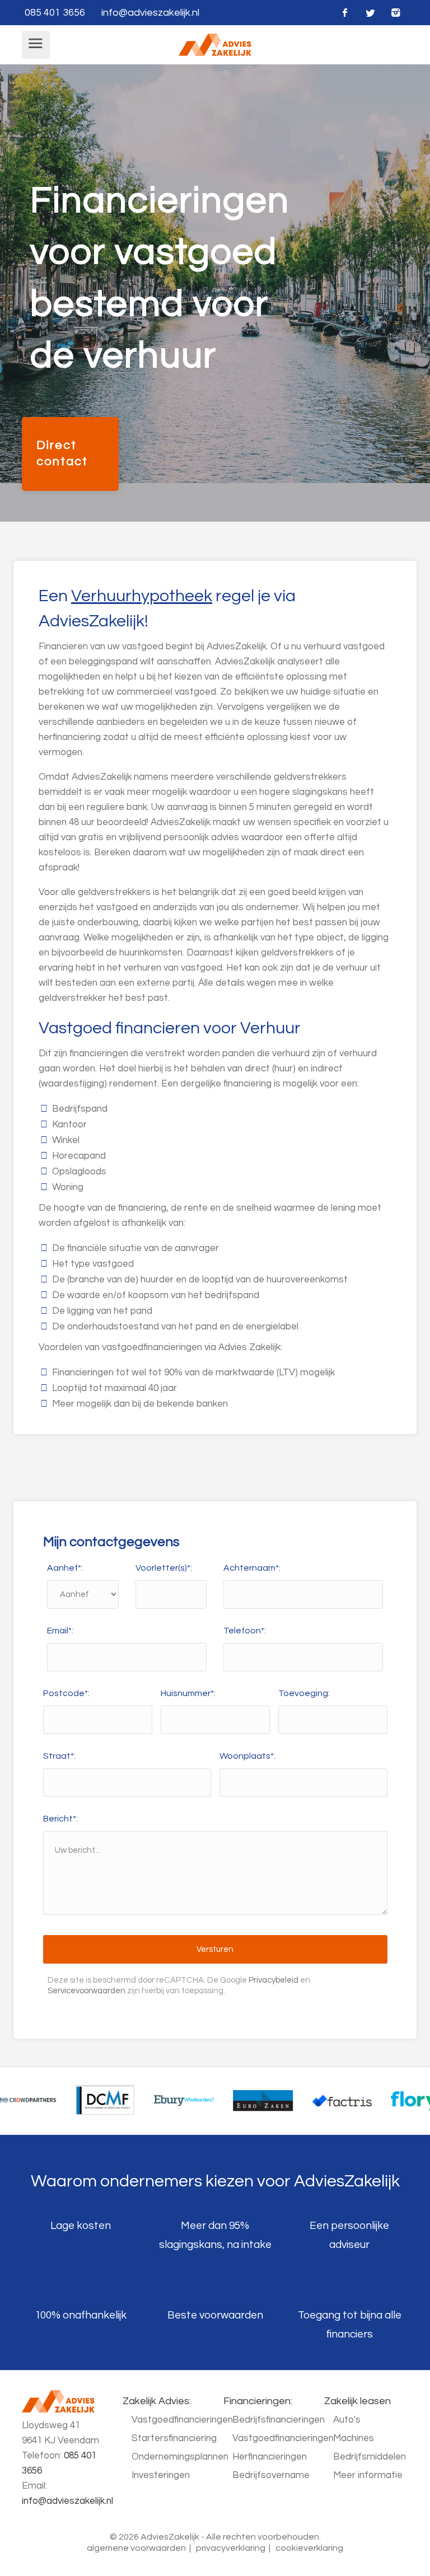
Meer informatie (368, 2475)
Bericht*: (60, 1819)
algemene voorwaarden (136, 2548)
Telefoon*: (245, 1631)
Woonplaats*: (247, 1756)
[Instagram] (396, 13)
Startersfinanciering (174, 2438)
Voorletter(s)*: (164, 1568)
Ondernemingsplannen (180, 2457)
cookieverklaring (309, 2548)
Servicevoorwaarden (87, 1991)
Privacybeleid (274, 1980)
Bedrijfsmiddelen (370, 2457)
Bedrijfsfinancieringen (279, 2420)
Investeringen (161, 2475)
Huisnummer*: (188, 1693)
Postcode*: (66, 1693)
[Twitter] (370, 13)
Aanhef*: (65, 1568)
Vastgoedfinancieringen (182, 2420)
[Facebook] (345, 13)
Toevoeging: (304, 1693)
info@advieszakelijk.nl (150, 13)
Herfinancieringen (270, 2457)
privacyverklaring (231, 2548)
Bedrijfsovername (271, 2475)
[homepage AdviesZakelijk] (215, 44)
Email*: (60, 1631)
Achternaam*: (252, 1568)
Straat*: (59, 1756)
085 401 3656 (55, 13)
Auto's (347, 2420)
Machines (354, 2438)
